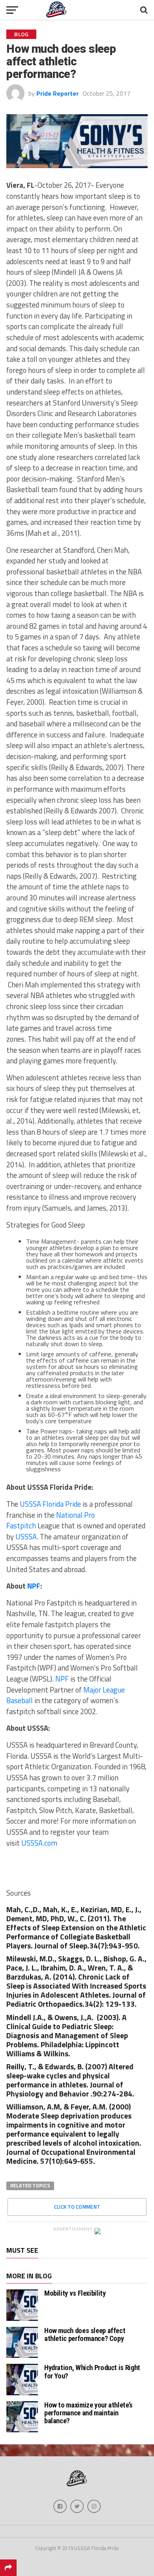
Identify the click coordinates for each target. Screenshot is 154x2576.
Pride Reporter (57, 93)
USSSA (26, 1537)
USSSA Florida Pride (50, 1504)
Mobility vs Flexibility (75, 2293)
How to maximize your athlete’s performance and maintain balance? (88, 2413)
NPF (62, 1679)
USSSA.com (39, 1843)
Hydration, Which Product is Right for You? (92, 2371)
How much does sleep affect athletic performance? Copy (85, 2334)
